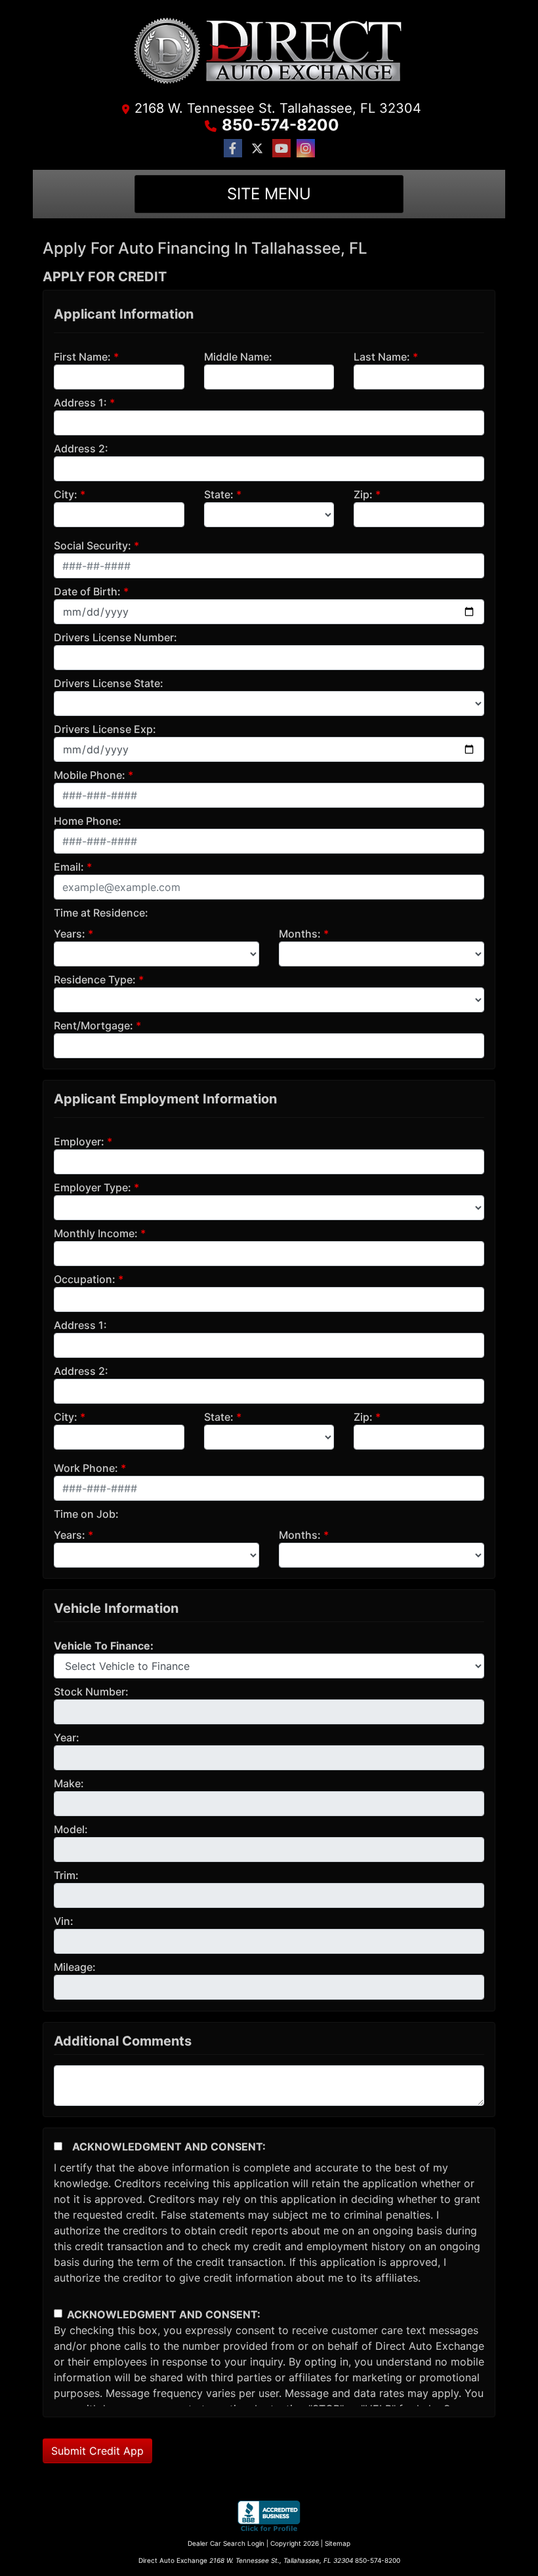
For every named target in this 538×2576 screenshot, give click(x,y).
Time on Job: (86, 1514)
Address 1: (80, 403)
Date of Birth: (87, 591)
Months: (300, 934)
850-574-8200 (280, 125)
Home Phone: (88, 821)
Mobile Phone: (90, 775)
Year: (67, 1737)
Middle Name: (238, 357)
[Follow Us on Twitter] (257, 149)
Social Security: (93, 545)
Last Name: (382, 357)
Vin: (64, 1921)
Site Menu (269, 194)
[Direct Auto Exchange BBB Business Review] (269, 2516)
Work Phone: (86, 1468)
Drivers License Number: (115, 637)
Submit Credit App (97, 2451)
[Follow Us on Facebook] (233, 149)
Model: (71, 1829)
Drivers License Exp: (105, 729)
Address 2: (81, 448)
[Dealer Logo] (269, 54)
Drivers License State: (109, 683)
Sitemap (338, 2543)
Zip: (363, 494)
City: (66, 494)
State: (219, 494)
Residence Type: (95, 980)
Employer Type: (93, 1187)
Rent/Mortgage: (93, 1025)
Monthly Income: (96, 1233)
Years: (70, 934)
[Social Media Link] (306, 149)
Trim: (66, 1875)
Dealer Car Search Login (226, 2543)
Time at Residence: (101, 913)
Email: (69, 867)
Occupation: (85, 1279)
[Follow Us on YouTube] (281, 149)
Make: (69, 1783)
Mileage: (75, 1967)
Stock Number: (91, 1692)
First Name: (82, 357)
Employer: (79, 1141)
